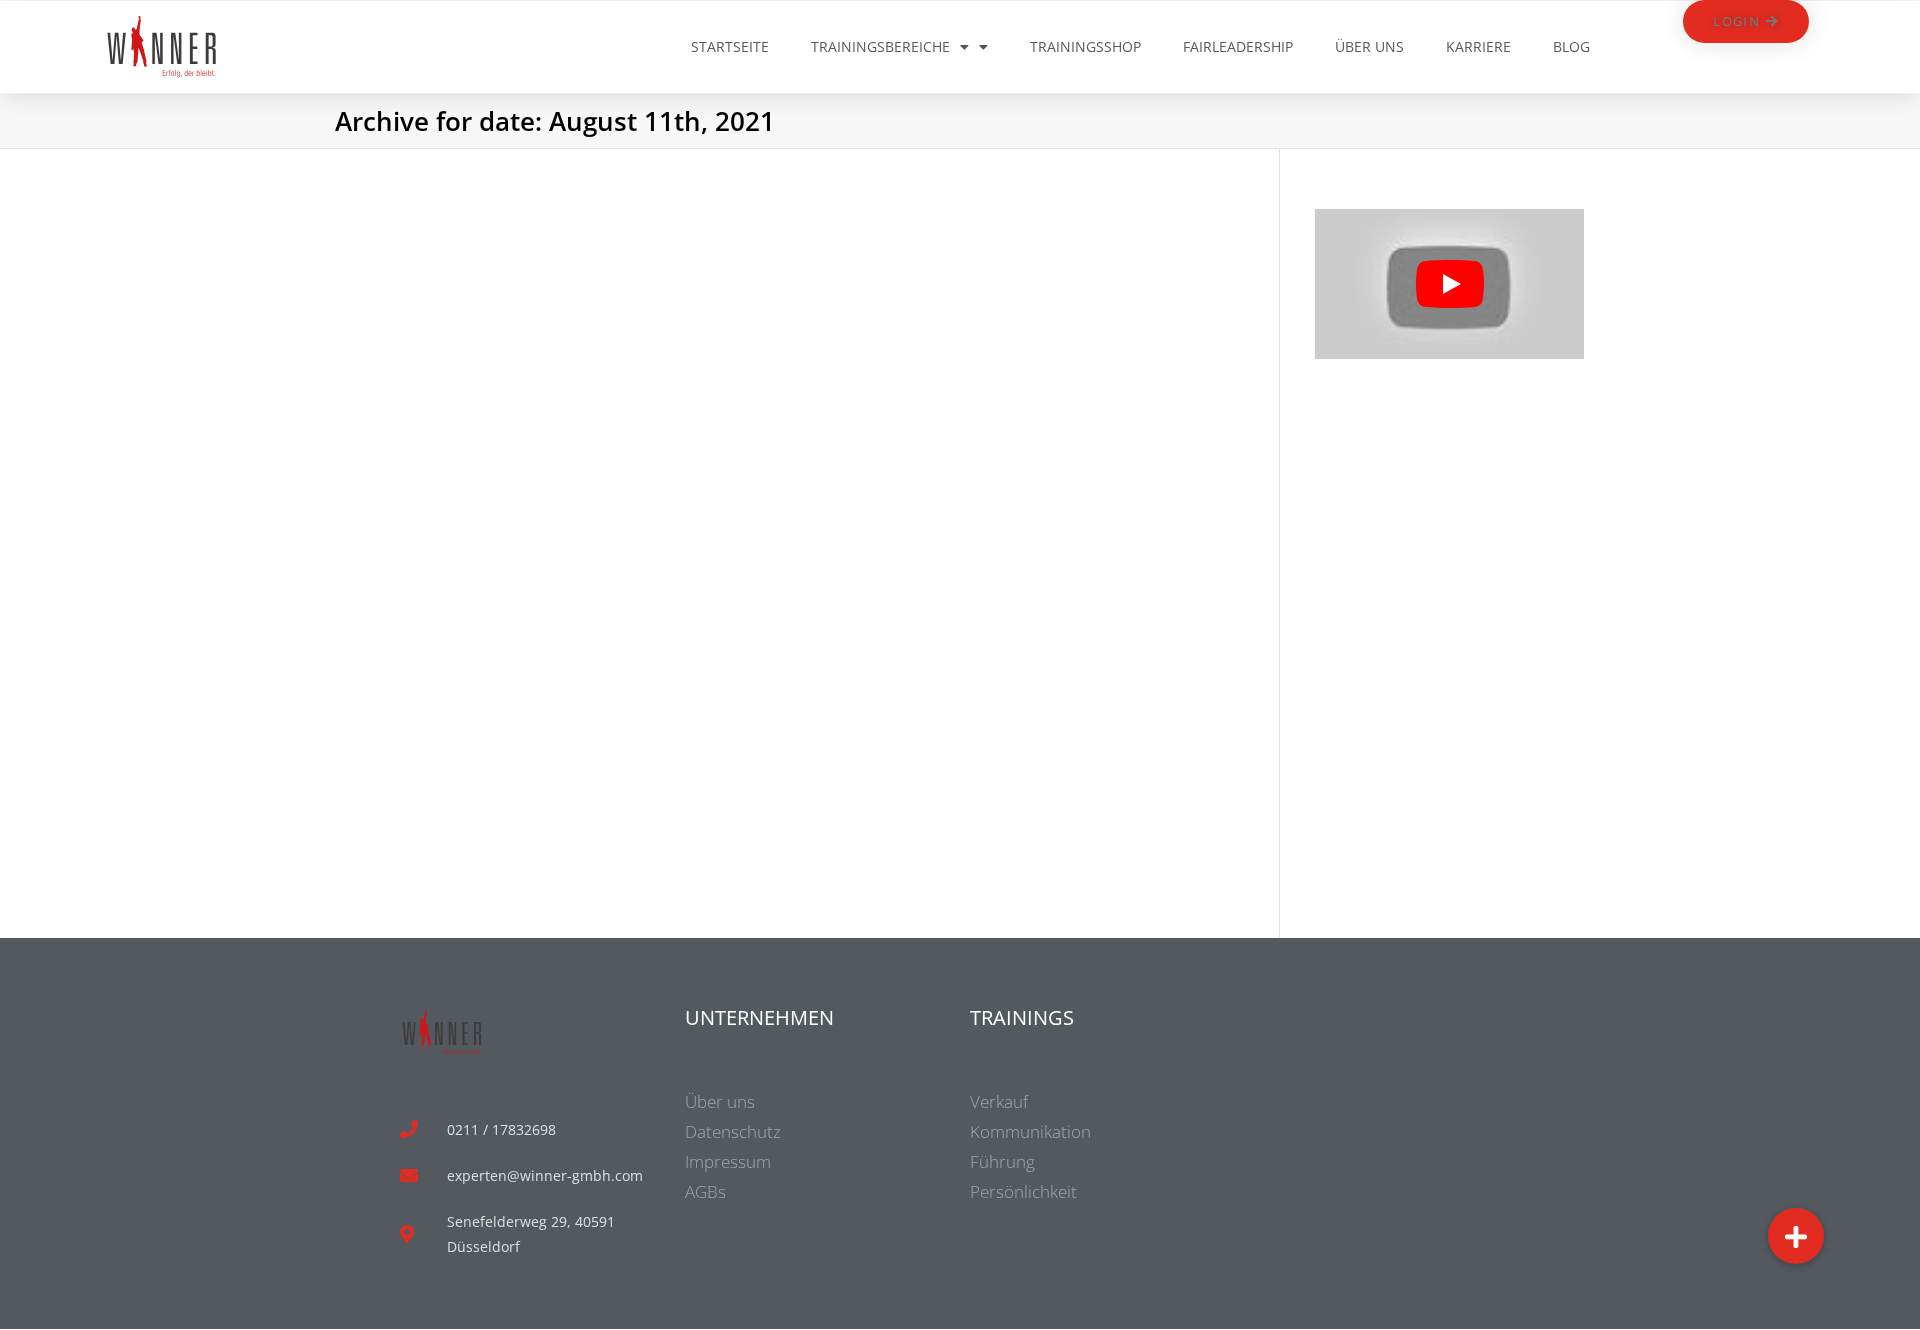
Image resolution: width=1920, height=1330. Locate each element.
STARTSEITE (730, 46)
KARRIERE (1478, 46)
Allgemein (426, 554)
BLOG (1571, 46)
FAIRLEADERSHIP (1238, 46)
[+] (474, 412)
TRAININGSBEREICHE (880, 46)
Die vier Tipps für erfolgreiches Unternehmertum (459, 495)
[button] (1796, 1236)
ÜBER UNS (1369, 46)
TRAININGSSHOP (1085, 46)
